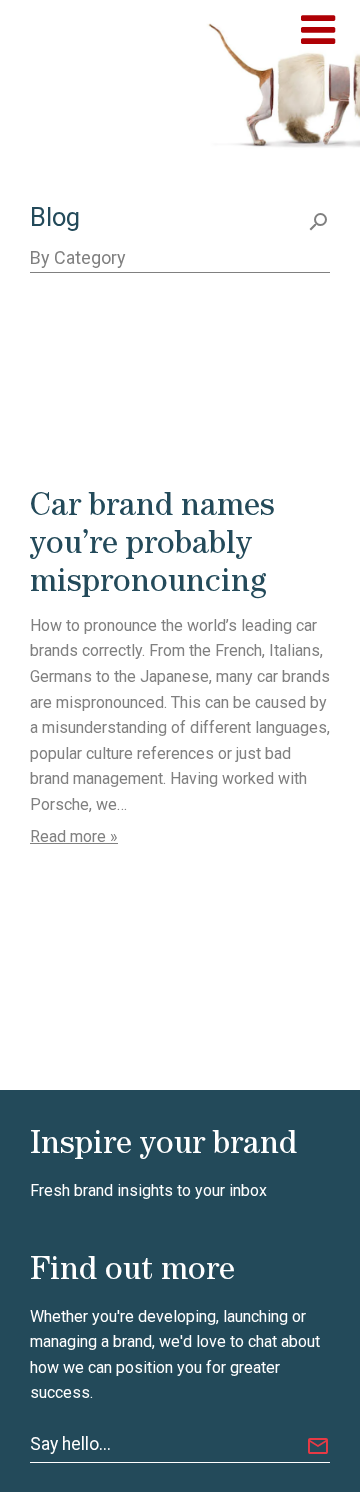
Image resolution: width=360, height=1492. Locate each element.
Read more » (74, 836)
